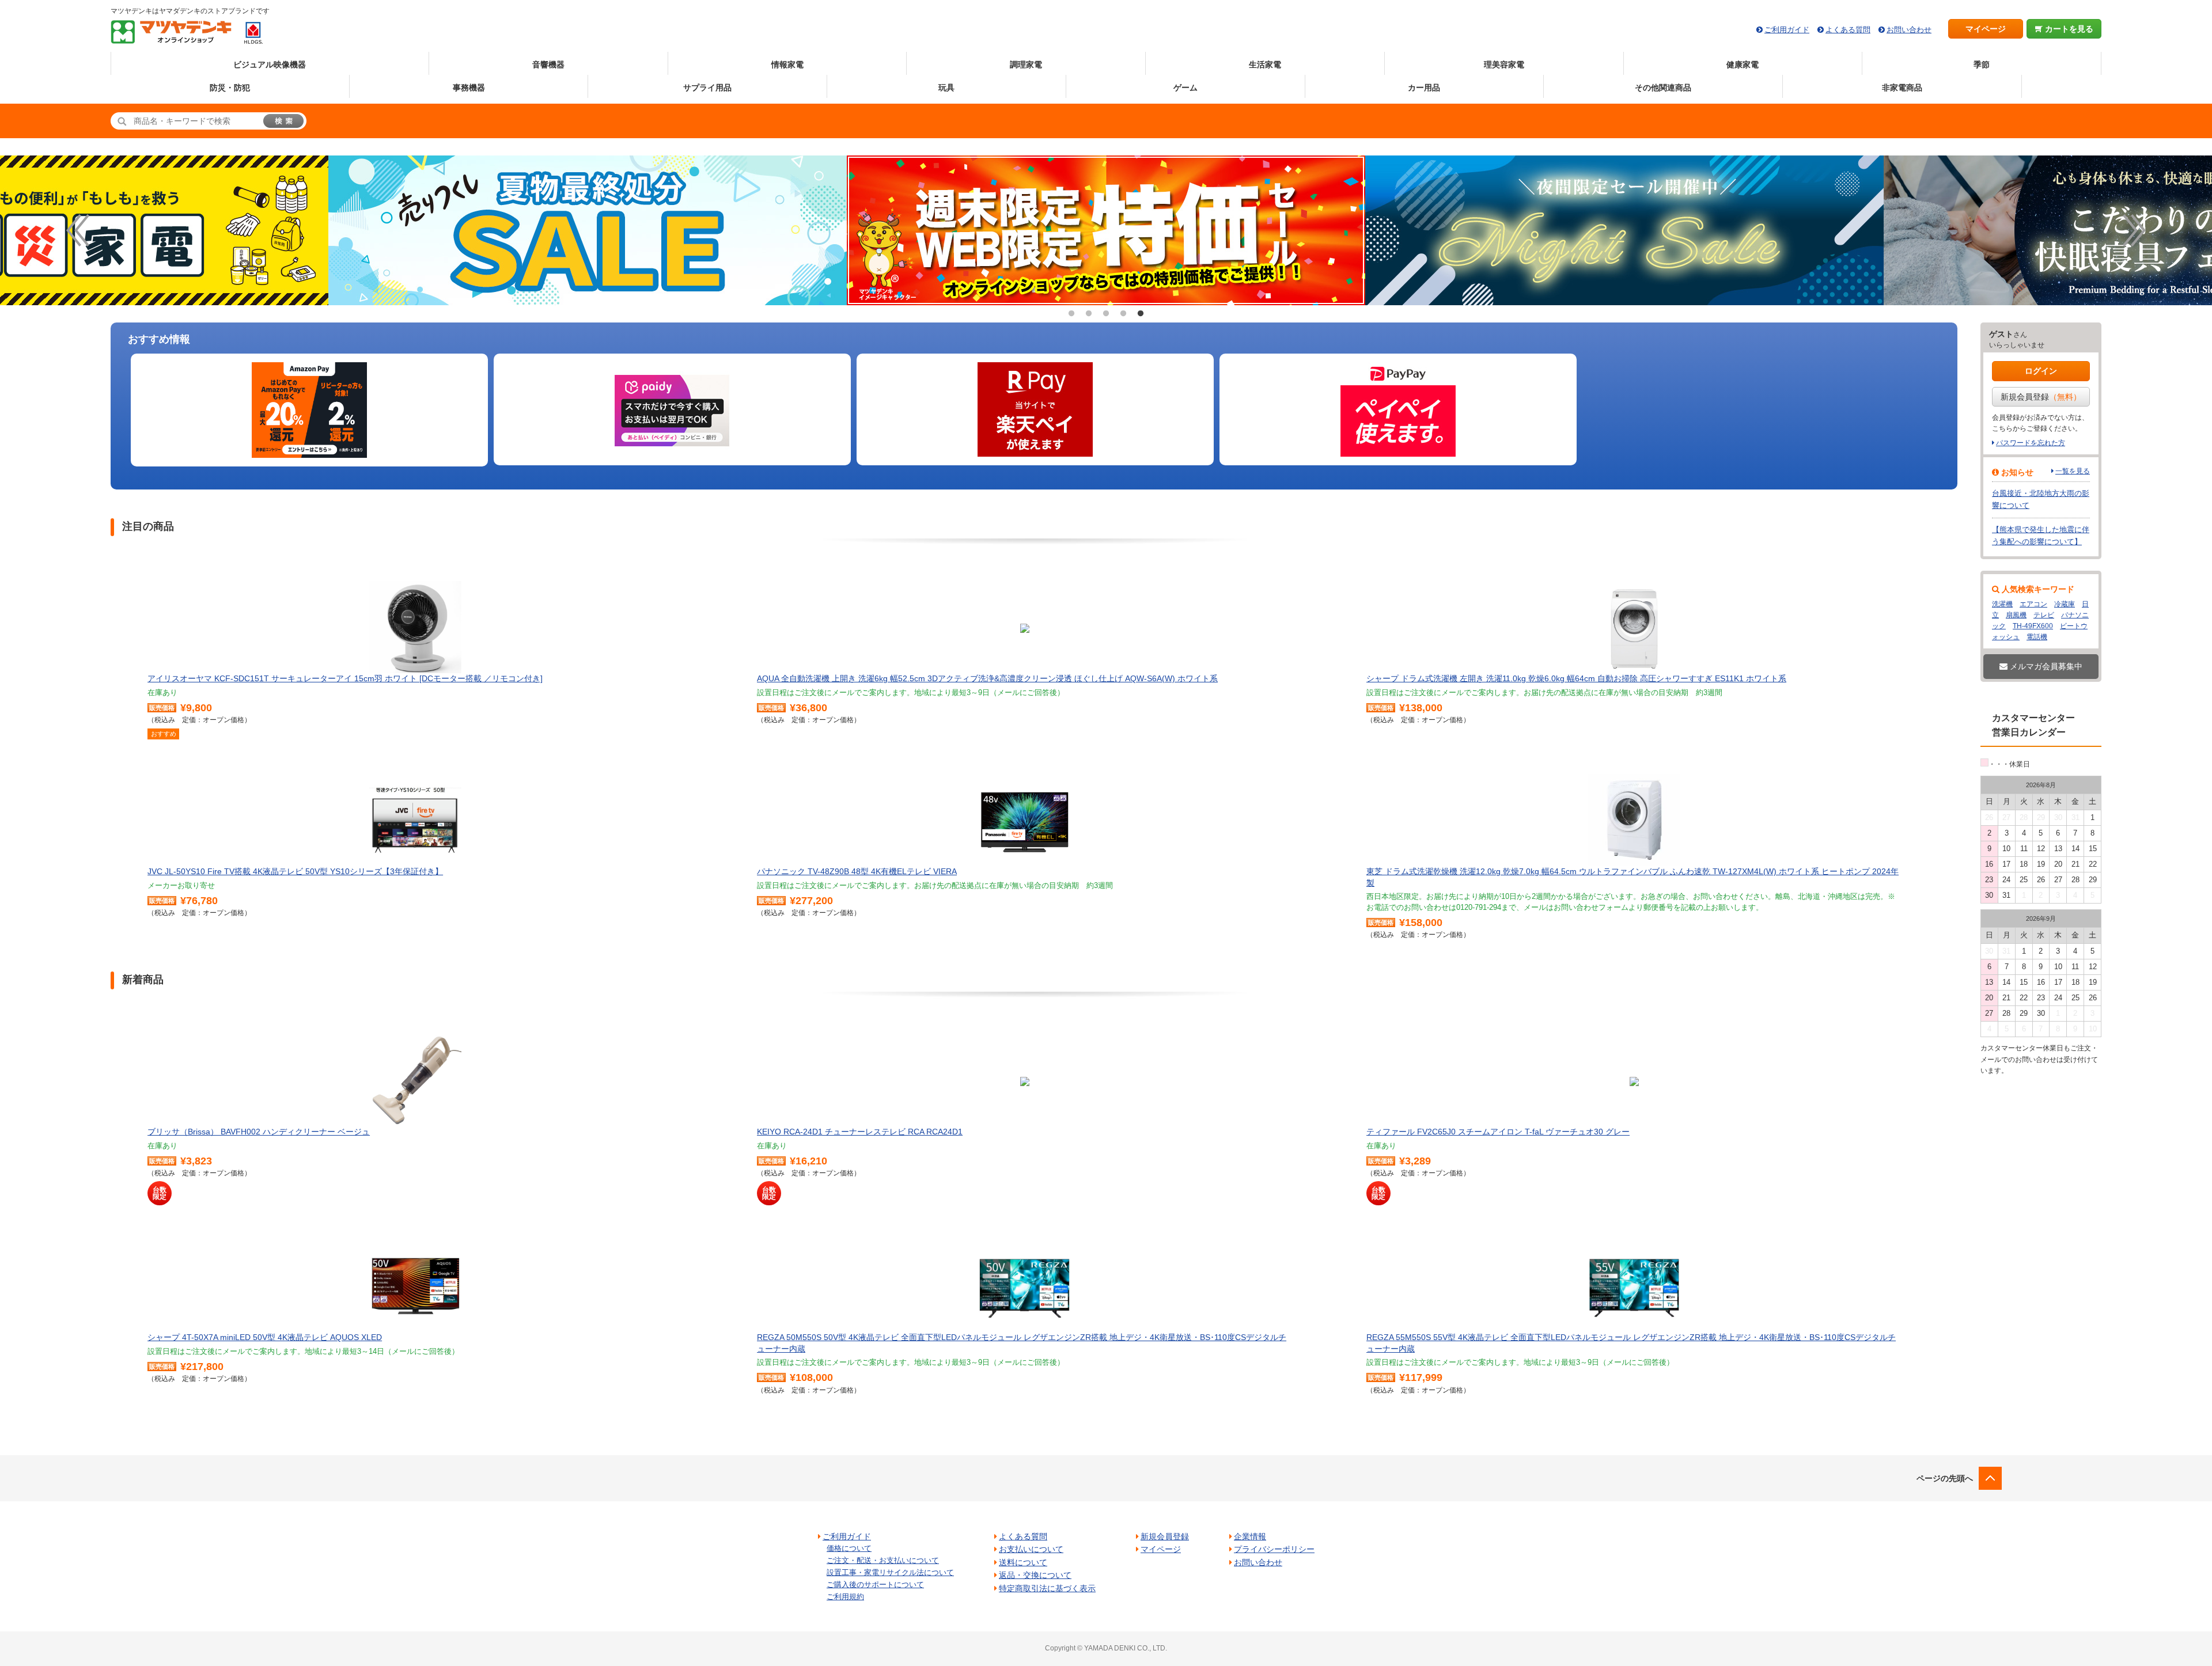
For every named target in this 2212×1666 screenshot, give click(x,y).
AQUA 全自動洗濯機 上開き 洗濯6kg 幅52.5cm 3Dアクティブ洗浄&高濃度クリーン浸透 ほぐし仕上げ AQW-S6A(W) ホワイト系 (987, 678)
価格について (849, 1548)
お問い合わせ (1909, 30)
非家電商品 (1902, 88)
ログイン (2041, 371)
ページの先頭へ (1945, 1478)
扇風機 (2016, 615)
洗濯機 (2002, 604)
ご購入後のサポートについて (875, 1585)
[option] (1106, 230)
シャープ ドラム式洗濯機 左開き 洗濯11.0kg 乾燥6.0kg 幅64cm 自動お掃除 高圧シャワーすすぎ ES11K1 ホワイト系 (1576, 678)
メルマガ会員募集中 (2045, 666)
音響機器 (548, 64)
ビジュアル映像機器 (270, 64)
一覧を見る (2073, 471)
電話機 (2037, 637)
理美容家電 (1504, 64)
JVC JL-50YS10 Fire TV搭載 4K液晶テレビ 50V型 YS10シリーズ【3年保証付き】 (295, 871)
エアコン (2033, 604)
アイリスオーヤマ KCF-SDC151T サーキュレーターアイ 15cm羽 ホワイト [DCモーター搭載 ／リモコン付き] (345, 678)
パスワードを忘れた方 (2031, 443)
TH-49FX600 (2033, 626)
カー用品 (1424, 88)
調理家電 (1026, 64)
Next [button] (2134, 230)
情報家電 (787, 64)
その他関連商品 (1663, 88)
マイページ (1986, 29)
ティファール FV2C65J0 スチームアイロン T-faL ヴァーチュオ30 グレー (1498, 1132)
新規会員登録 (2041, 397)
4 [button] (1123, 314)
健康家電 (1743, 64)
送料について (1023, 1562)
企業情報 (1250, 1536)
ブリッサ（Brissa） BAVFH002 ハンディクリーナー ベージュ (259, 1132)
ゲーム (1185, 88)
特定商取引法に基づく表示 (1047, 1588)
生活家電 (1265, 64)
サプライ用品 (707, 88)
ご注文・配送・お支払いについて (883, 1560)
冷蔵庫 (2065, 604)
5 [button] (1141, 314)
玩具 (946, 88)
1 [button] (1071, 314)
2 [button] (1089, 314)
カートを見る (2068, 29)
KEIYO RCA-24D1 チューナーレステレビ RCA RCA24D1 (860, 1132)
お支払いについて (1031, 1549)
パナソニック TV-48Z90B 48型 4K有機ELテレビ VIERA (857, 871)
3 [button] (1106, 314)
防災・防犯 (230, 88)
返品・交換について (1035, 1575)
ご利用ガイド (1787, 30)
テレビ (2044, 615)
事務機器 (469, 88)
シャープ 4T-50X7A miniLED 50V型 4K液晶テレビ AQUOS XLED (265, 1337)
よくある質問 (1848, 30)
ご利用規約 (845, 1597)
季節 (1982, 64)
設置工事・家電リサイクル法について (890, 1572)
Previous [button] (78, 230)
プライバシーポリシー (1274, 1549)
